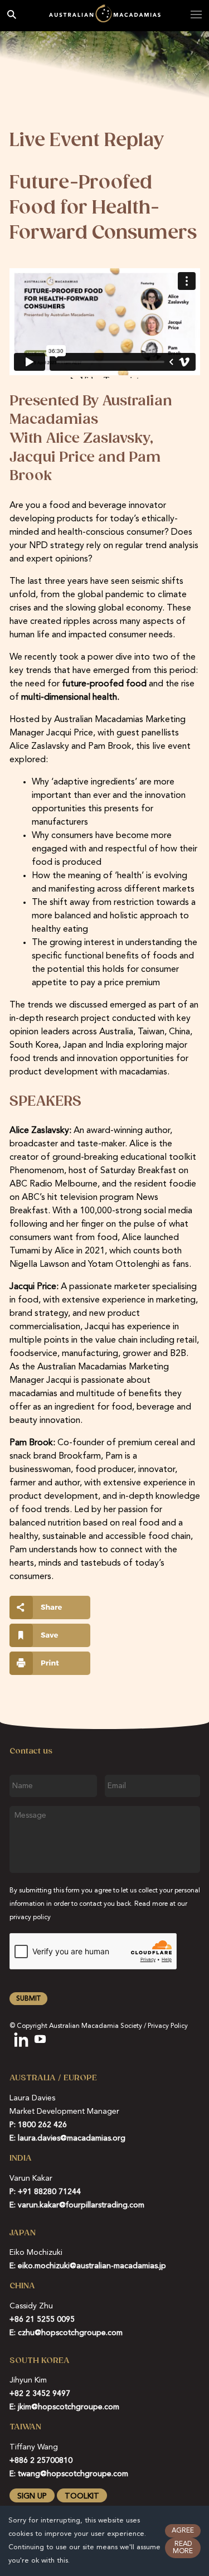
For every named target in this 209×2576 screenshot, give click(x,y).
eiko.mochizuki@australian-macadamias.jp (92, 2266)
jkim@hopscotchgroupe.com (69, 2407)
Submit (28, 1999)
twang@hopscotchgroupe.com (73, 2474)
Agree (183, 2531)
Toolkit (82, 2496)
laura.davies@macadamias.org (72, 2138)
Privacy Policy (168, 2026)
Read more (183, 2548)
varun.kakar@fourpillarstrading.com (81, 2205)
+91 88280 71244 (49, 2192)
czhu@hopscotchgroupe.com (70, 2333)
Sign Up (32, 2496)
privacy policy (30, 1918)
